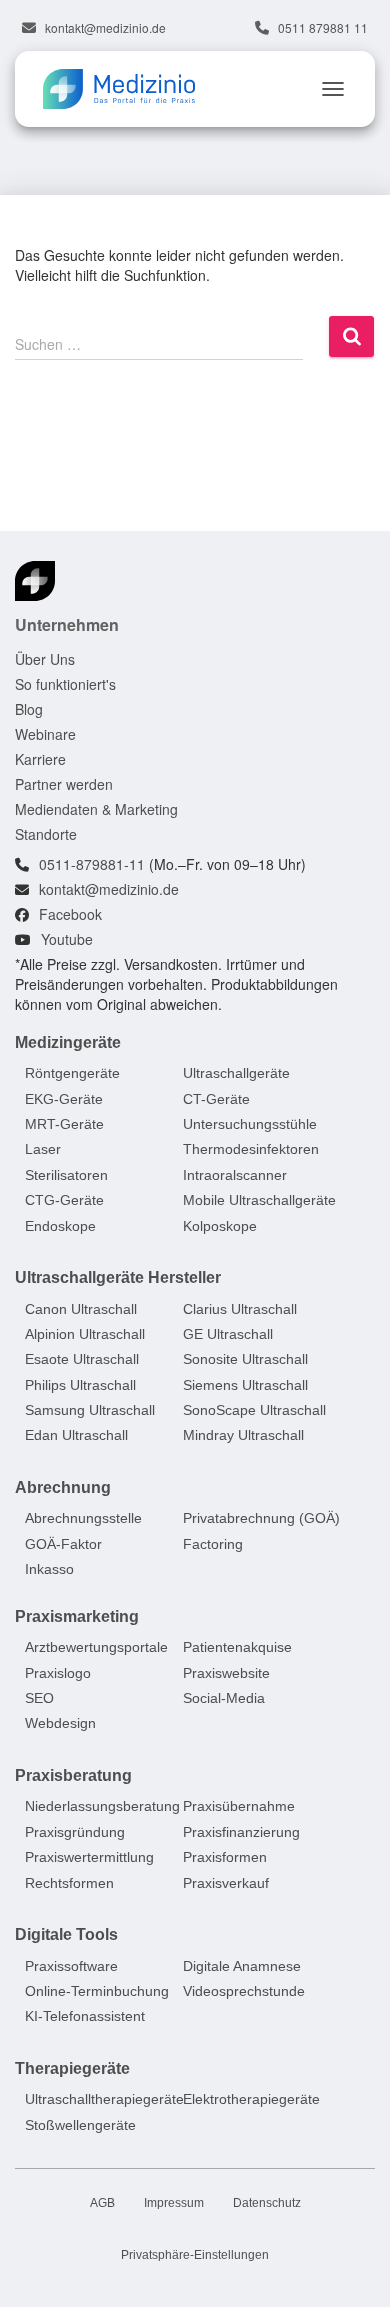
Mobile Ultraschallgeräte (259, 1200)
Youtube (67, 939)
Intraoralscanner (235, 1175)
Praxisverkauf (226, 1883)
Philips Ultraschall (80, 1385)
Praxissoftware (71, 1966)
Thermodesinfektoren (251, 1150)
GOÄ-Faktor (63, 1544)
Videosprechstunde (244, 1991)
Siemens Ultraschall (245, 1385)
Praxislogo (58, 1673)
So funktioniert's (65, 684)
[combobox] (159, 343)
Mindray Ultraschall (243, 1436)
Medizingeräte (68, 1042)
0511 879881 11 (323, 27)
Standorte (46, 834)
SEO (39, 1698)
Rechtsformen (69, 1883)
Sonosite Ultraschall (245, 1359)
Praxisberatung (73, 1775)
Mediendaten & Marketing (96, 809)
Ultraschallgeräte (236, 1073)
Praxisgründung (75, 1832)
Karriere (40, 759)
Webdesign (60, 1724)
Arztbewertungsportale (96, 1647)
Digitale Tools (66, 1934)
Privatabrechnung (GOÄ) (261, 1519)
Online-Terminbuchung (97, 1991)
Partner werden (64, 784)
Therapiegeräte (72, 2068)
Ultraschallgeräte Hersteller (118, 1277)
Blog (29, 709)
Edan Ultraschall (76, 1436)
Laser (43, 1150)
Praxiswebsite (226, 1673)
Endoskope (60, 1226)
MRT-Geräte (64, 1124)
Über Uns (45, 659)
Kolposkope (220, 1226)
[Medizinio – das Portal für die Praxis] (126, 89)
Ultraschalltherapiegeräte (104, 2099)
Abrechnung (63, 1487)
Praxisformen (225, 1857)
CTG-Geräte (64, 1200)
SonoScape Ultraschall (254, 1410)
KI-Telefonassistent (85, 2016)
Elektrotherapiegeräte (251, 2099)
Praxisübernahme (239, 1807)
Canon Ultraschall (81, 1309)
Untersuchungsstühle (250, 1124)
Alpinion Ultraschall (85, 1334)
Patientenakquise (237, 1647)
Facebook (70, 914)
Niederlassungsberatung (102, 1807)
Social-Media (224, 1698)
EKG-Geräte (64, 1099)
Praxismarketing (77, 1616)
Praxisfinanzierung (241, 1832)
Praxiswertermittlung (89, 1857)
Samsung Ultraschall (90, 1410)
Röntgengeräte (72, 1073)
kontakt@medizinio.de (105, 27)
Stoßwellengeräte (80, 2125)
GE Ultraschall (228, 1334)
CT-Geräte (216, 1099)
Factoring (213, 1544)
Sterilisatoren (66, 1175)
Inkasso (49, 1569)
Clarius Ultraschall (240, 1309)
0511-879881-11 (92, 864)
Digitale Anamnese (242, 1966)
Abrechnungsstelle (83, 1519)
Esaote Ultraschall (82, 1359)
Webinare (45, 734)
